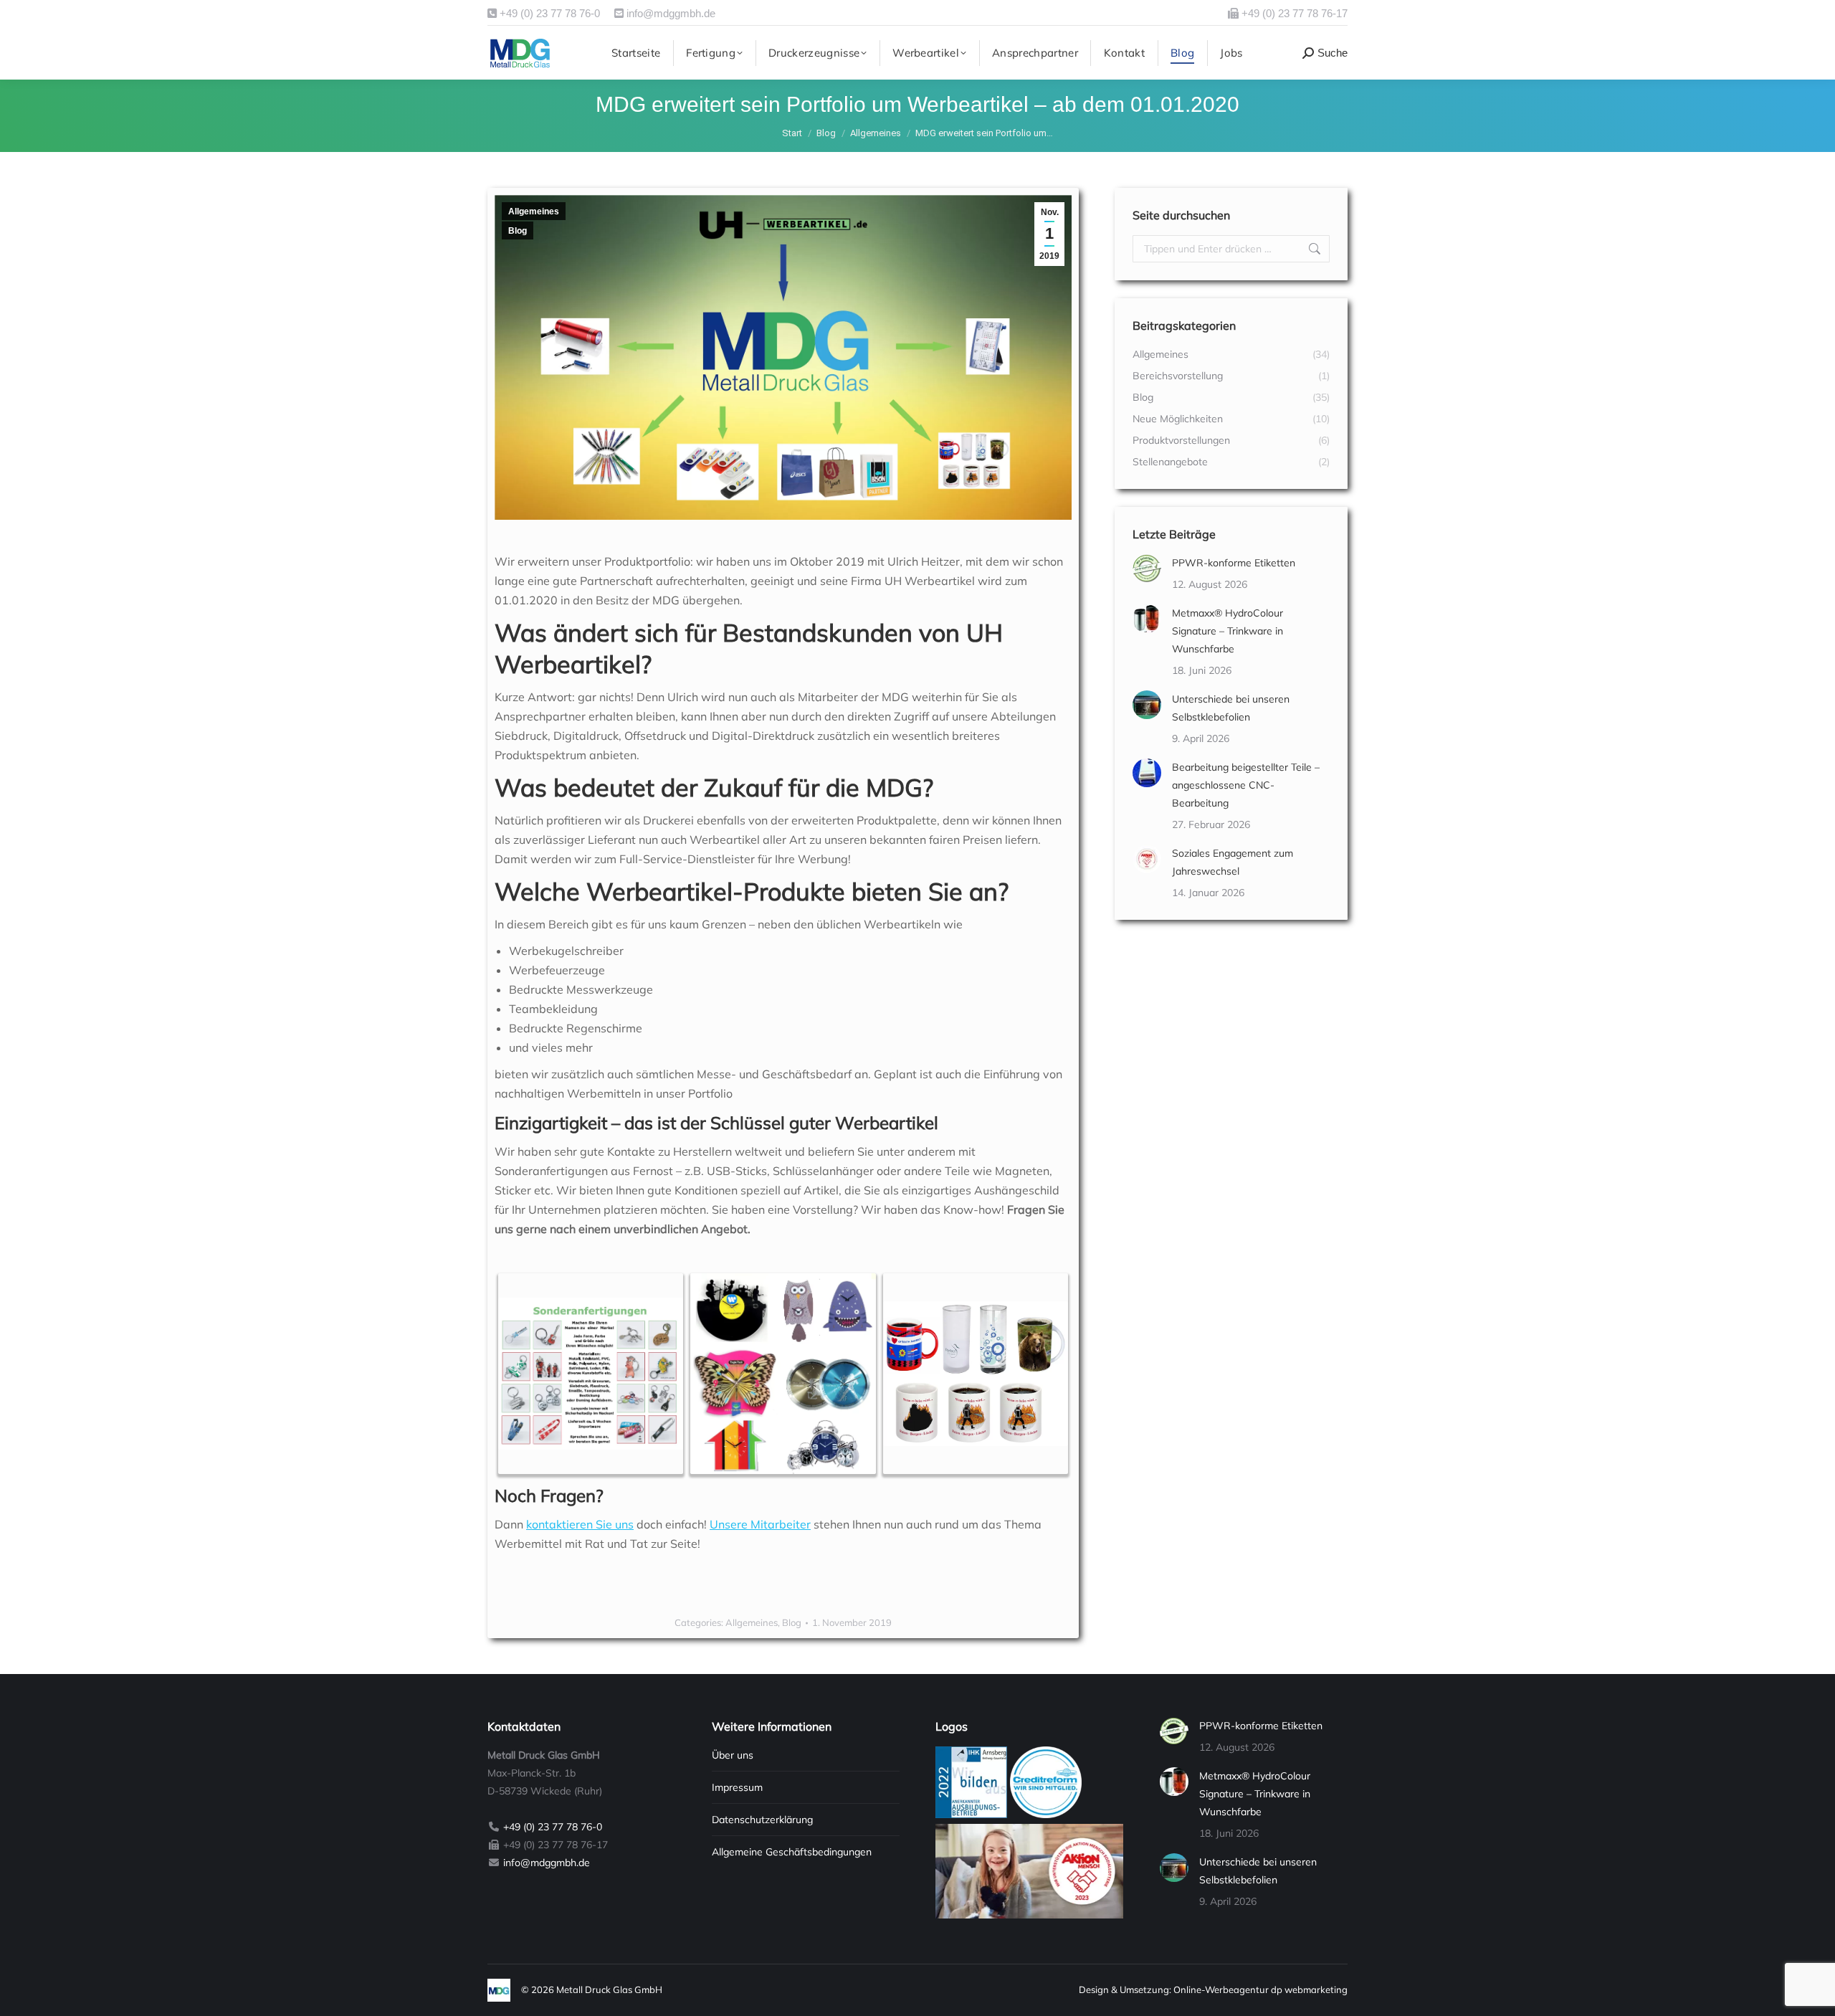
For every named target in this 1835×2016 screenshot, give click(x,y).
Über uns (733, 1755)
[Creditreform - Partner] (1046, 1815)
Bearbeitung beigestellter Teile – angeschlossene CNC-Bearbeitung (1246, 785)
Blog (518, 231)
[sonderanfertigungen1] (591, 1373)
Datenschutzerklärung (762, 1820)
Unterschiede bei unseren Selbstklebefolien (1231, 708)
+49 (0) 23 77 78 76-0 (548, 13)
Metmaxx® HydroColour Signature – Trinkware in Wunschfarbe (1228, 631)
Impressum (737, 1787)
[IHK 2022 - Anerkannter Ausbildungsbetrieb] (971, 1815)
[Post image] (1147, 569)
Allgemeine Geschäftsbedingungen (792, 1852)
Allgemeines (534, 211)
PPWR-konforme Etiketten (1234, 563)
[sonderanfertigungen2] (783, 1374)
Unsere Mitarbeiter (760, 1524)
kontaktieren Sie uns (580, 1524)
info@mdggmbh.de (669, 13)
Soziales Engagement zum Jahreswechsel (1233, 862)
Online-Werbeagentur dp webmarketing (1260, 1989)
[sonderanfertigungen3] (976, 1374)
